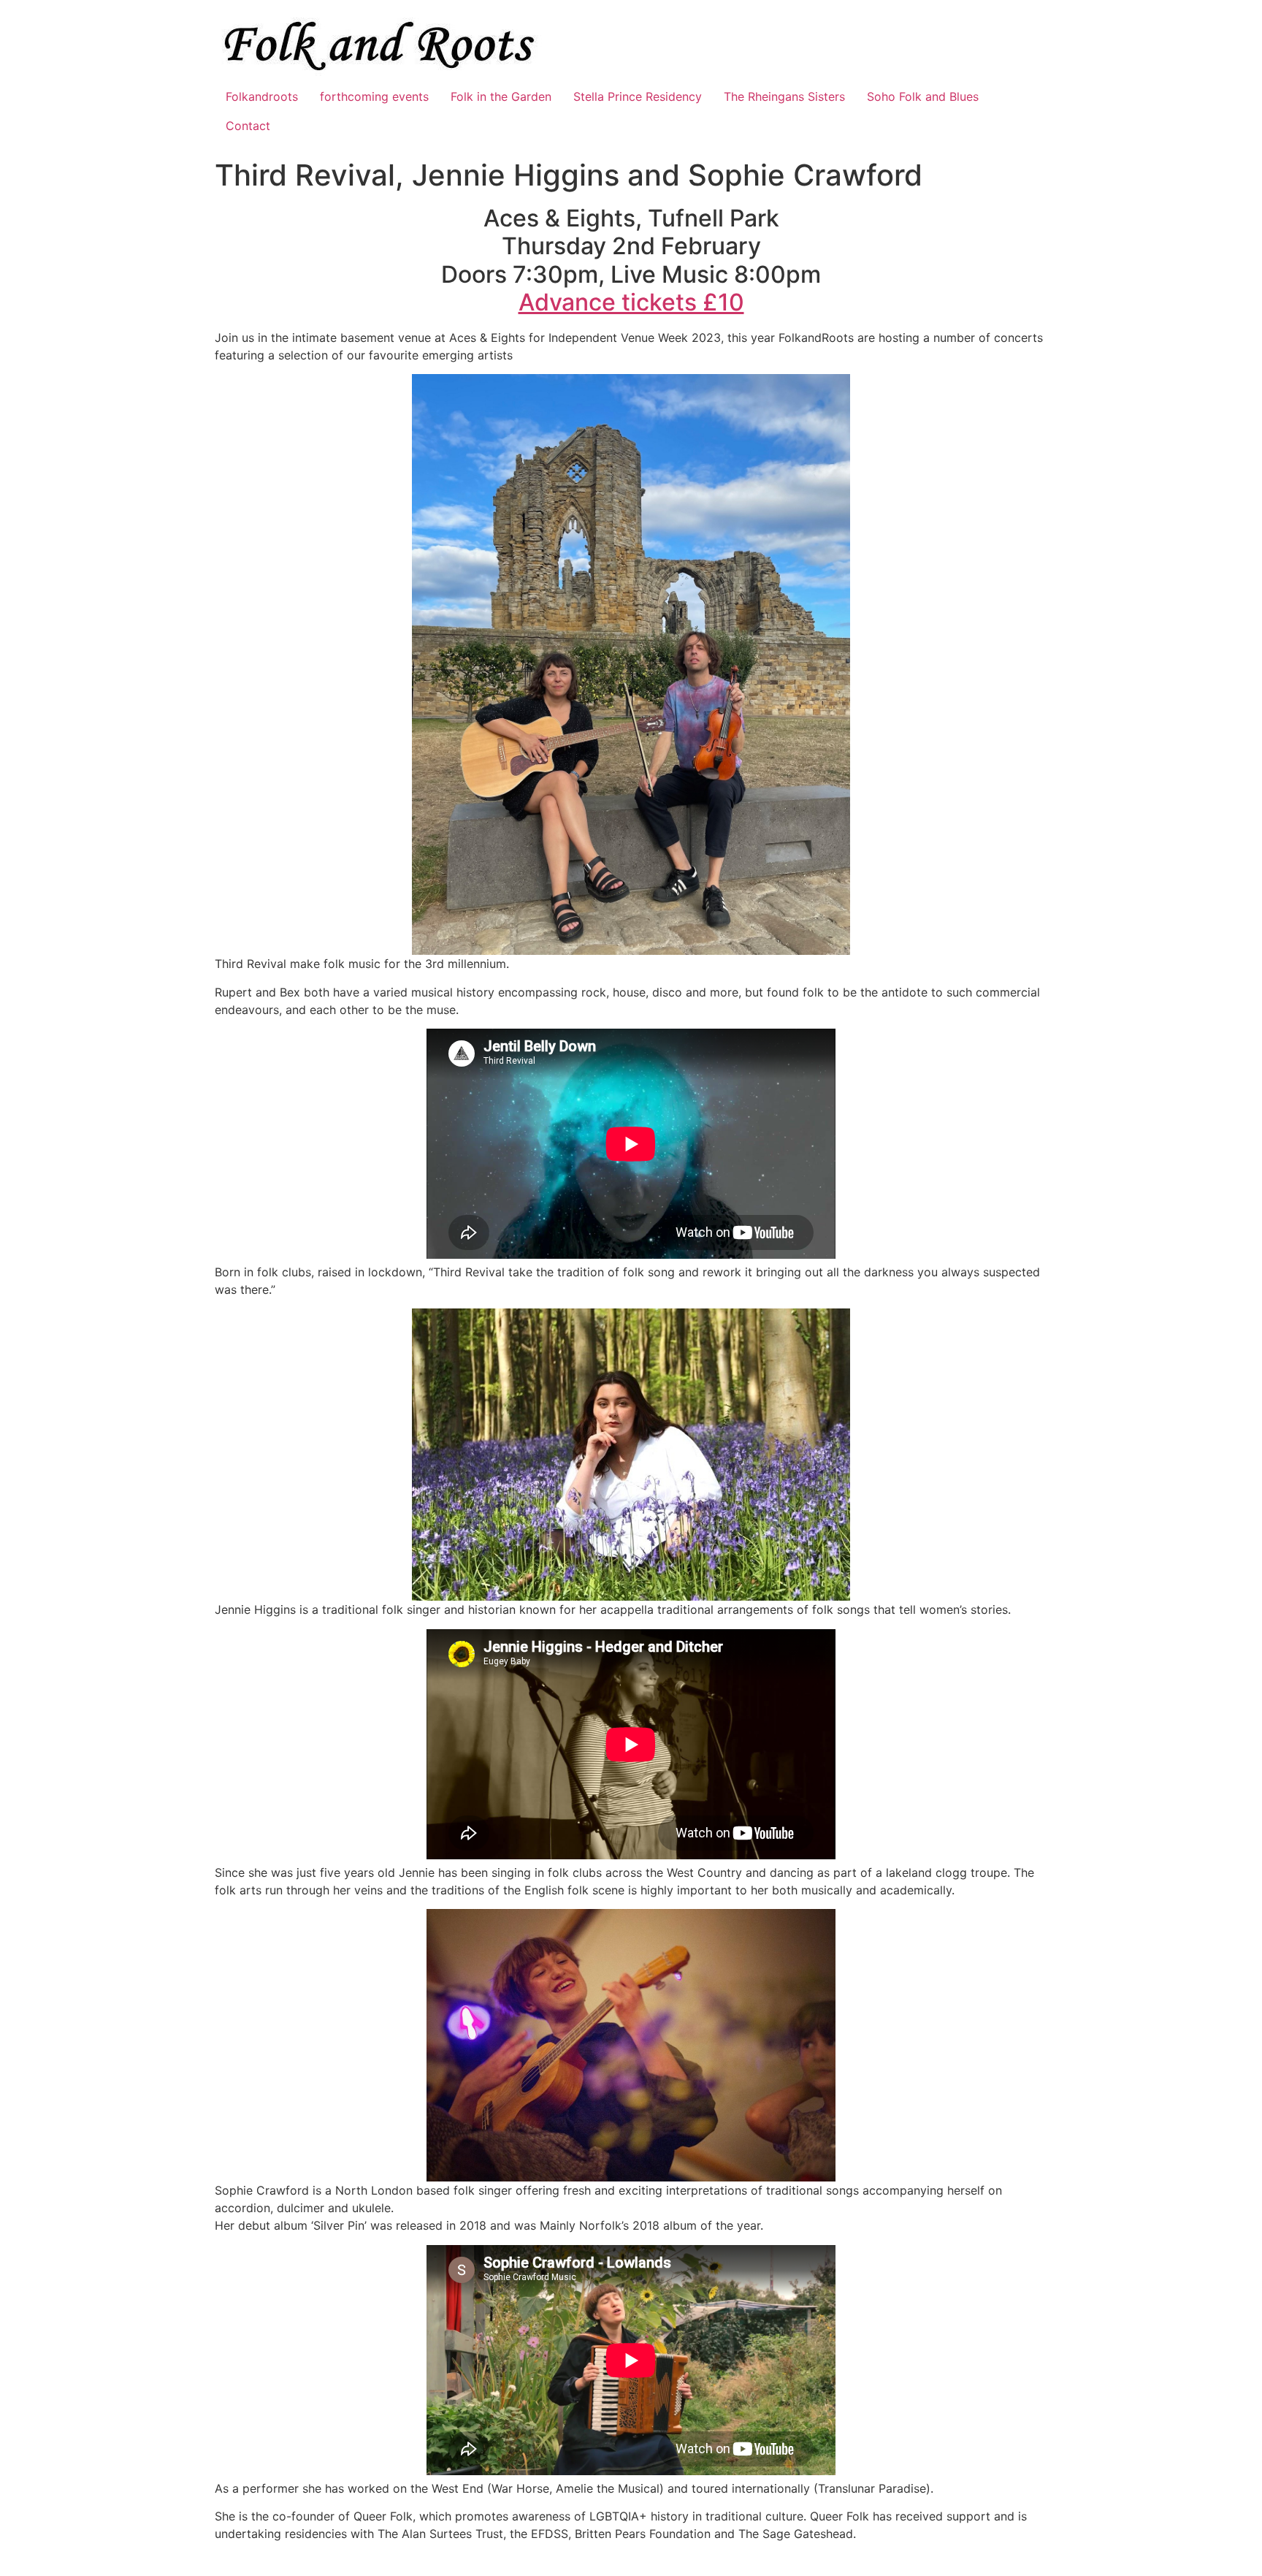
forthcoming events (374, 96)
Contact (248, 126)
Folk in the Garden (501, 96)
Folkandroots (262, 96)
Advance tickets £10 (631, 302)
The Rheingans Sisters (784, 96)
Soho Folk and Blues (923, 96)
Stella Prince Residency (638, 96)
